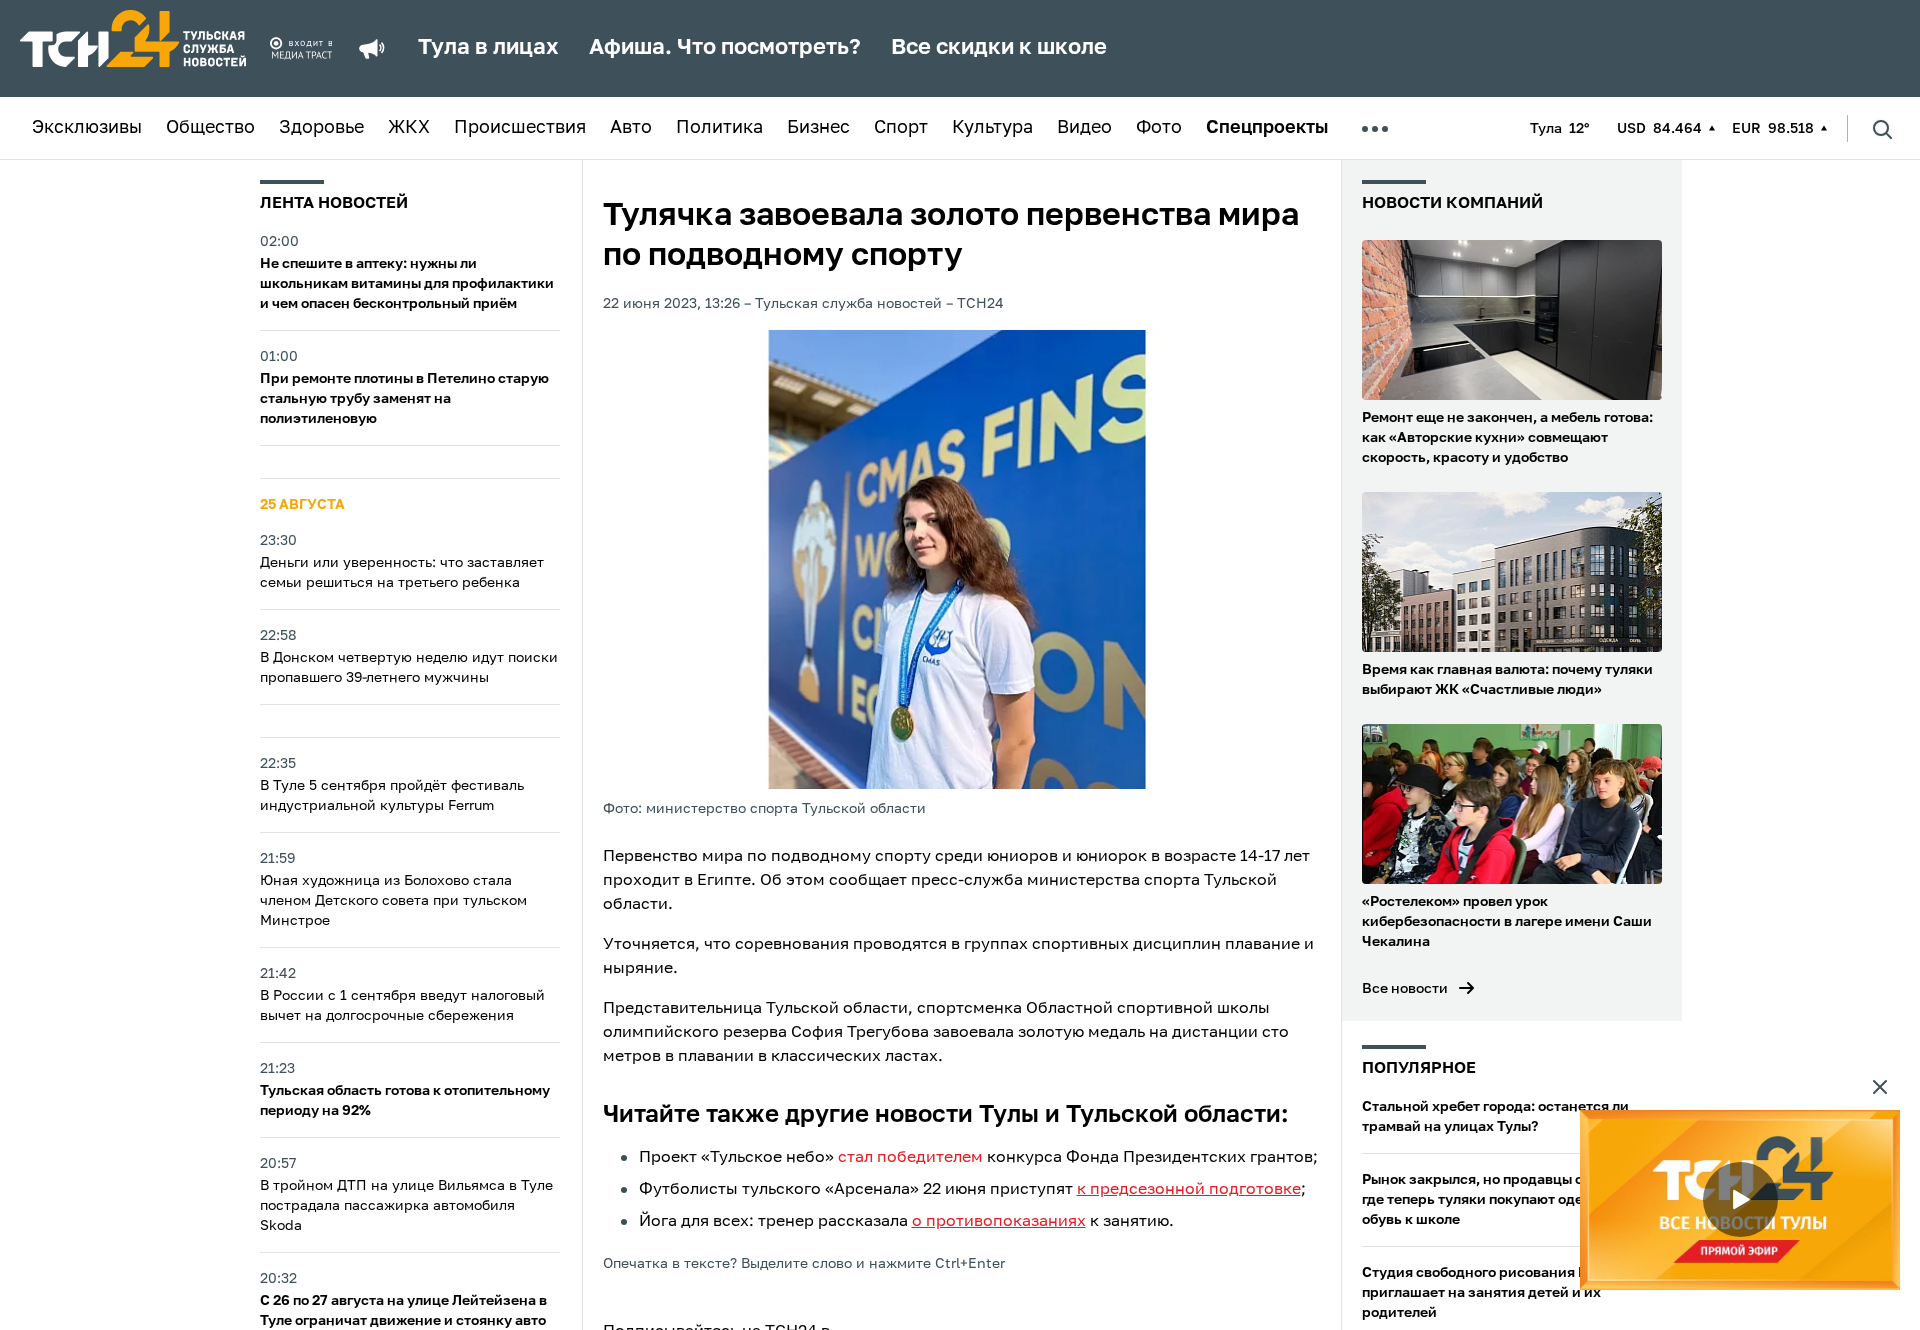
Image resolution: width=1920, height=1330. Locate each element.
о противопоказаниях (999, 1222)
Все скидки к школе (999, 48)
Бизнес (818, 128)
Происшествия (520, 128)
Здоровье (321, 128)
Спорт (901, 128)
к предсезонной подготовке (1189, 1190)
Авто (631, 128)
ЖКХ (409, 128)
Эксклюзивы (87, 128)
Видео (1084, 128)
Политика (719, 128)
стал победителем (910, 1158)
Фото (1159, 128)
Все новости (1405, 989)
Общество (210, 128)
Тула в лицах (488, 48)
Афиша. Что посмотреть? (725, 48)
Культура (992, 128)
